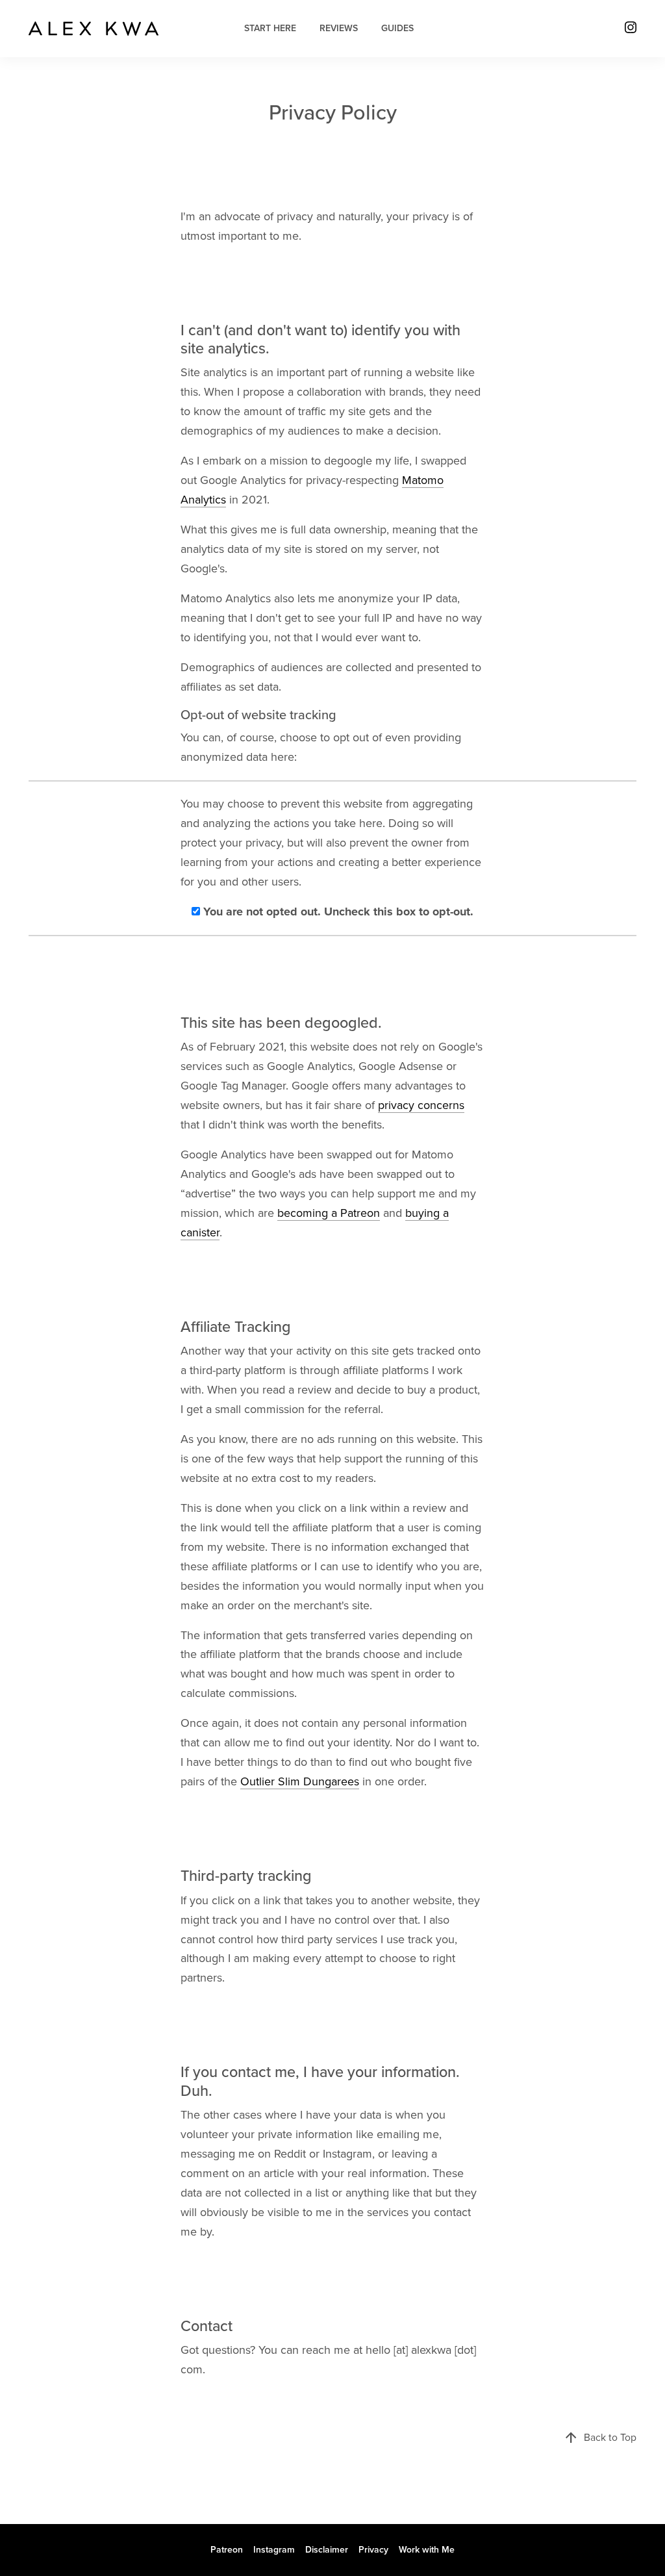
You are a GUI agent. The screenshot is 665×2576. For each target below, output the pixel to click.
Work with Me (427, 2550)
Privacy (373, 2550)
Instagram (274, 2550)
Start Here (270, 28)
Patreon (227, 2550)
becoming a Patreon (329, 1213)
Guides (397, 28)
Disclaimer (327, 2550)
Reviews (339, 28)
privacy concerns (421, 1105)
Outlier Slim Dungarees (300, 1781)
